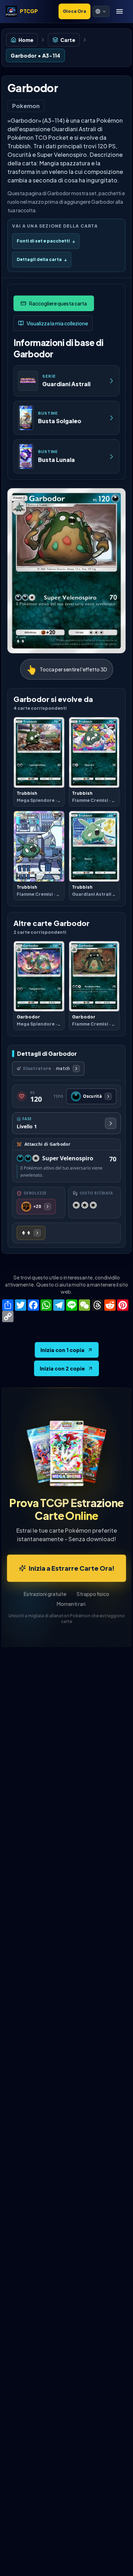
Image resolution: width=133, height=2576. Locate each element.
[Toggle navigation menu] (120, 11)
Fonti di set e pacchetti (46, 241)
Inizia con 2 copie (62, 1368)
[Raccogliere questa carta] (54, 303)
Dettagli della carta (42, 259)
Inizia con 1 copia (62, 1350)
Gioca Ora (74, 11)
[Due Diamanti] (31, 1233)
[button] (101, 11)
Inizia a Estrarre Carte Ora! (72, 1568)
